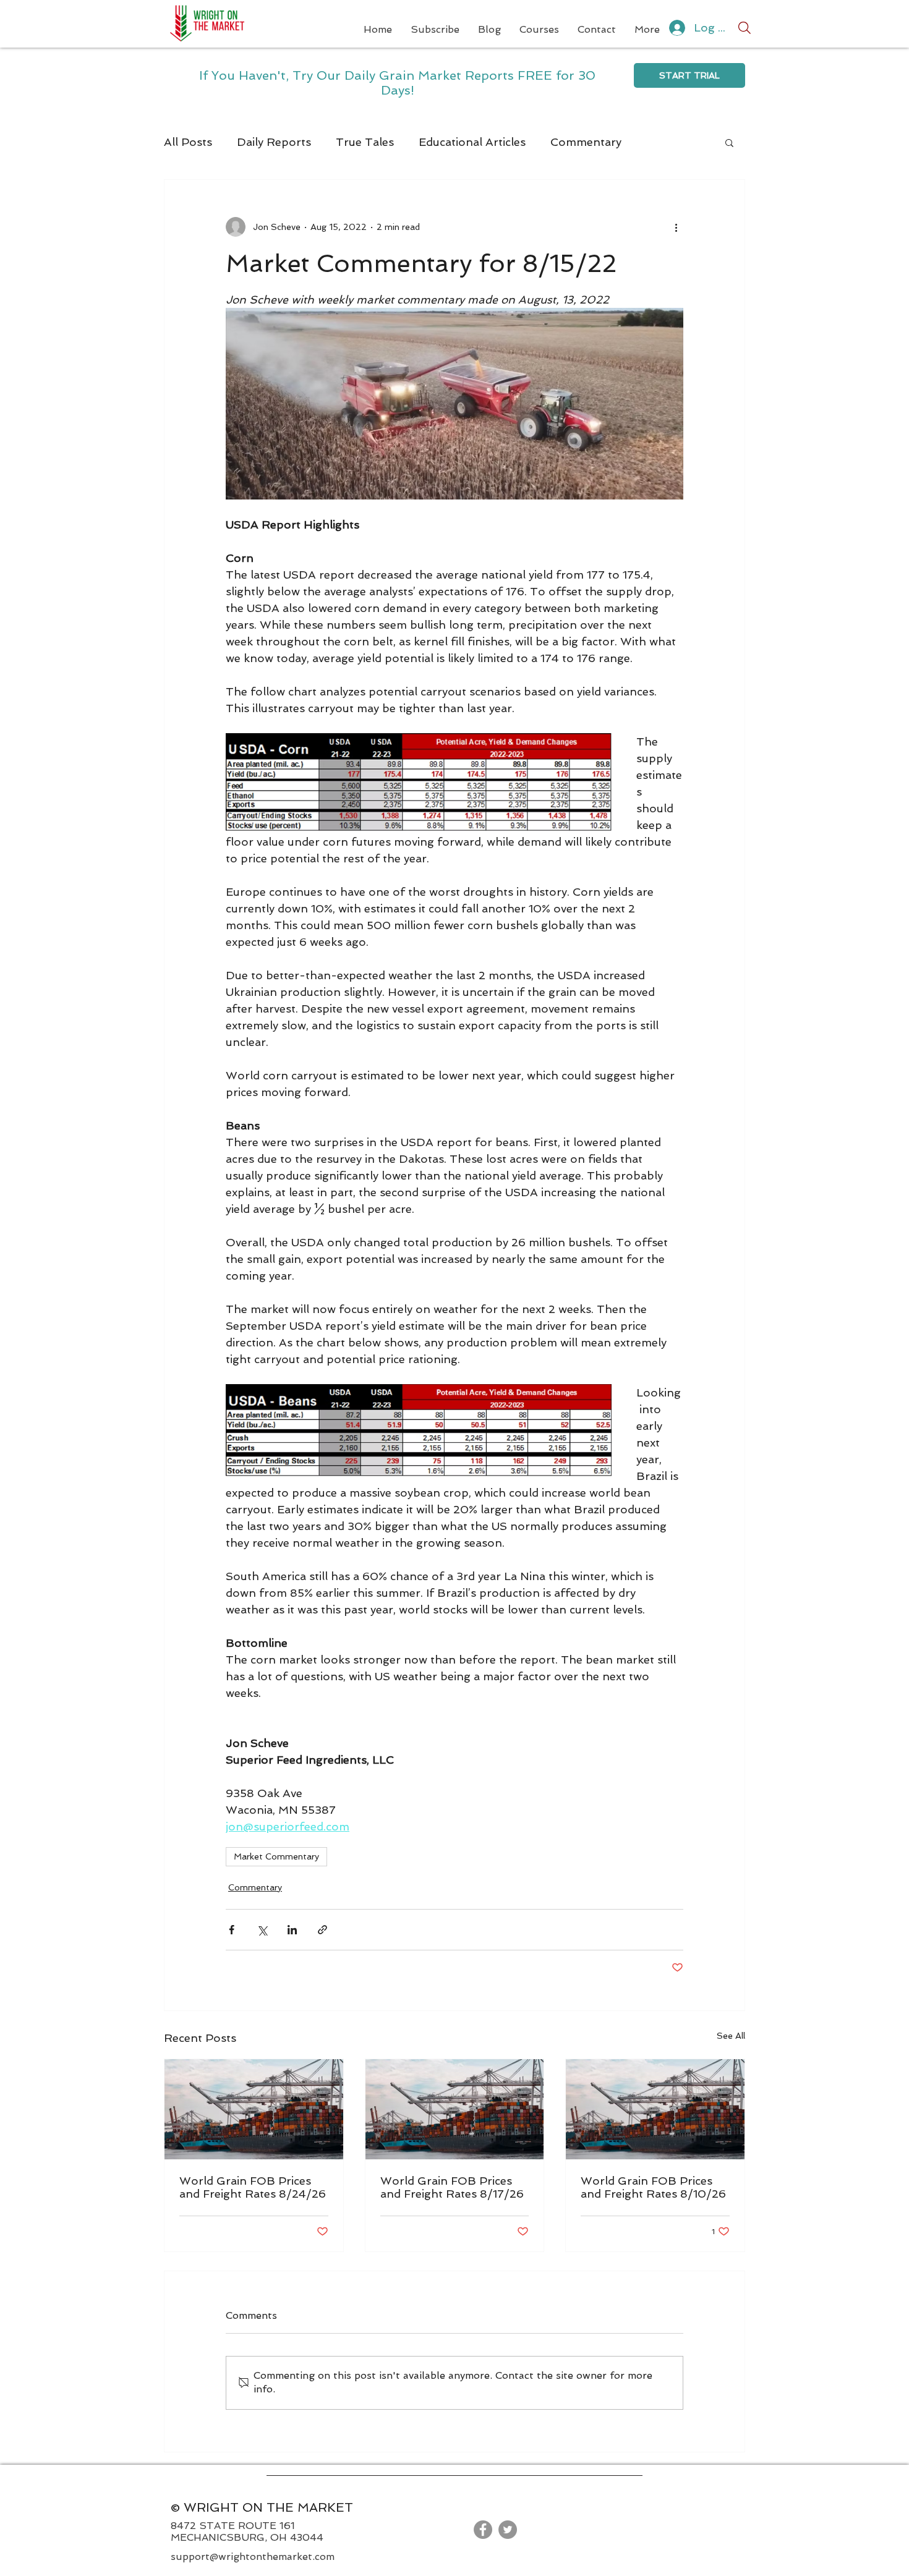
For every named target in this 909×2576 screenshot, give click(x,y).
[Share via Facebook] (232, 1930)
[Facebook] (483, 2530)
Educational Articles (472, 142)
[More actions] (676, 227)
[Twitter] (508, 2530)
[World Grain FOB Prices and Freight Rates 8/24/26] (254, 2109)
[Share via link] (322, 1930)
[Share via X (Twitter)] (262, 1930)
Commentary (586, 142)
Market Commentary (276, 1856)
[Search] (745, 28)
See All (731, 2036)
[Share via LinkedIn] (292, 1930)
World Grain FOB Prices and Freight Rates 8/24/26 (253, 2187)
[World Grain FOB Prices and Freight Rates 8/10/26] (655, 2109)
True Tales (365, 142)
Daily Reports (274, 142)
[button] (729, 142)
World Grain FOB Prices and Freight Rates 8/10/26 (653, 2187)
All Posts (188, 142)
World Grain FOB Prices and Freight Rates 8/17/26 (452, 2187)
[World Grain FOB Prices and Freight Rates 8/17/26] (455, 2109)
